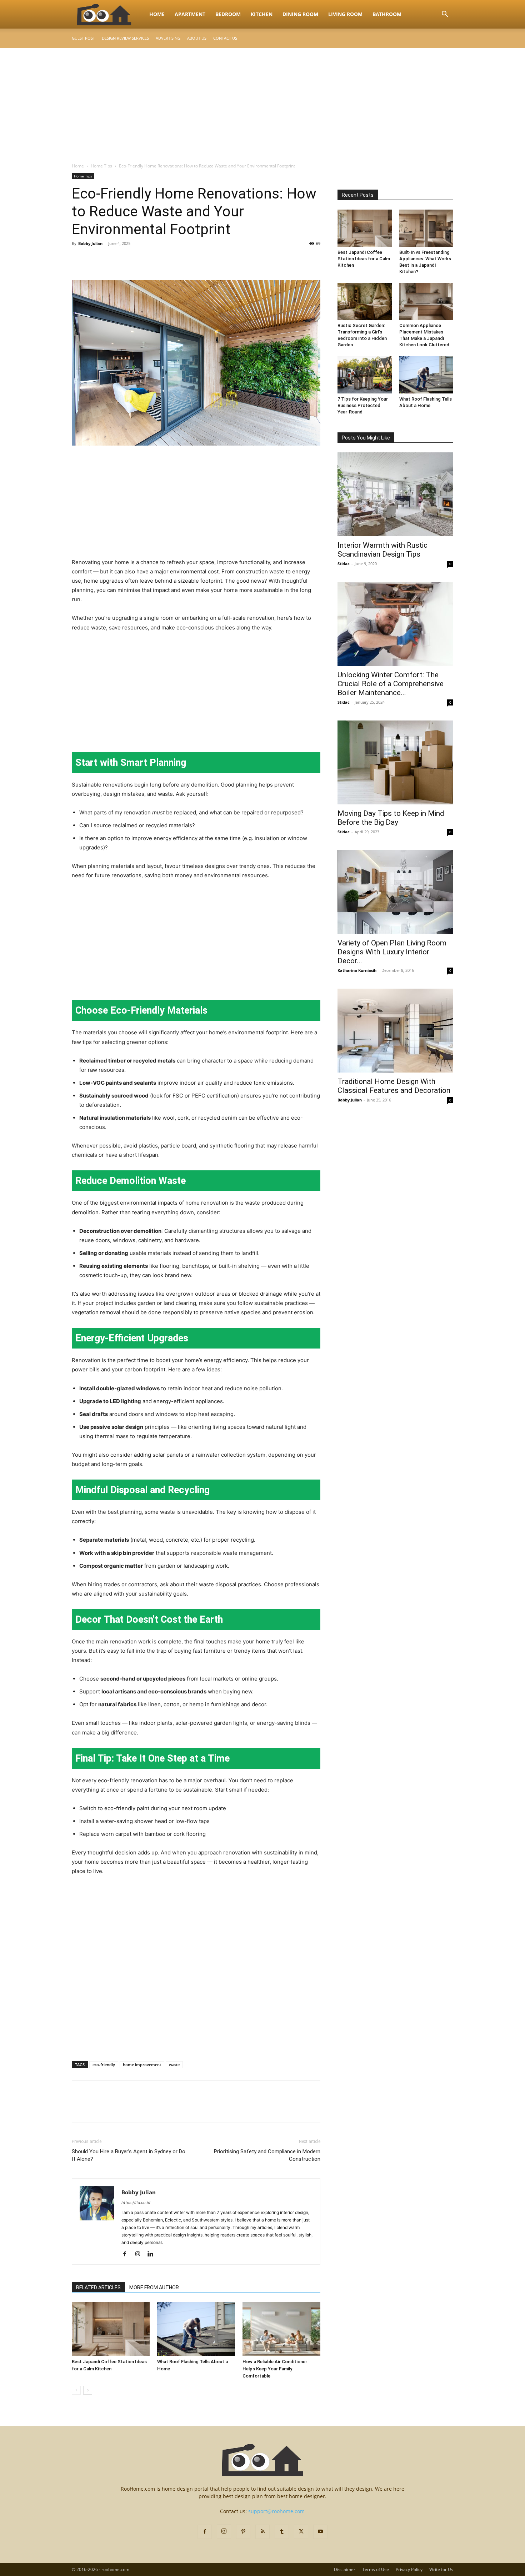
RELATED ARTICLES (98, 2288)
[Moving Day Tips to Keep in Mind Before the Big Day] (395, 762)
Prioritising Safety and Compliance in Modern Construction (267, 2155)
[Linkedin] (153, 2254)
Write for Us (441, 2569)
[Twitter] (95, 260)
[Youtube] (320, 2532)
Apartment (190, 14)
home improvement (142, 2065)
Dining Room (300, 14)
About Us (197, 38)
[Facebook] (79, 260)
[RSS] (262, 2532)
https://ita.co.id (136, 2203)
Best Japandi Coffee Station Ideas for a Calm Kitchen (364, 259)
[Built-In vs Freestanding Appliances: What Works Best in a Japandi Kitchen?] (426, 228)
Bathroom (387, 14)
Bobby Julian (90, 243)
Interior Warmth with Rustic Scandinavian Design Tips (382, 550)
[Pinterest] (112, 260)
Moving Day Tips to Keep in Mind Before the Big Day (391, 818)
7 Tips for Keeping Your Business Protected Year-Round (363, 405)
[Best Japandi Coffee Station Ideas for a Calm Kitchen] (111, 2329)
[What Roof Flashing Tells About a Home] (196, 2329)
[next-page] (88, 2390)
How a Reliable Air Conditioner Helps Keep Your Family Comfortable (275, 2369)
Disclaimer (345, 2569)
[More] (145, 260)
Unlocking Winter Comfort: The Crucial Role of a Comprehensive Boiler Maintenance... (391, 684)
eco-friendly (104, 2065)
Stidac (344, 564)
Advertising (168, 38)
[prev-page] (76, 2390)
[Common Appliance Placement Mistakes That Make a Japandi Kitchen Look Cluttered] (426, 301)
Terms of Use (376, 2569)
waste (174, 2065)
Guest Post (83, 38)
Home (157, 14)
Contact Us (225, 38)
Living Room (345, 14)
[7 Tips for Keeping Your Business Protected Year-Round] (365, 375)
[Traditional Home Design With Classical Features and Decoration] (395, 1031)
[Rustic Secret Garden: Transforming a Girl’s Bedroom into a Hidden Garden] (365, 301)
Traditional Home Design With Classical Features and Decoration (394, 1086)
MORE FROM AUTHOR (154, 2288)
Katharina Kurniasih (357, 970)
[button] (445, 15)
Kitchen (262, 14)
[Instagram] (140, 2254)
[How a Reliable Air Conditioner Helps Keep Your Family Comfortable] (281, 2329)
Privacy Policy (409, 2569)
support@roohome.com (276, 2511)
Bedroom (228, 14)
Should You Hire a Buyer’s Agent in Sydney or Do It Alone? (129, 2155)
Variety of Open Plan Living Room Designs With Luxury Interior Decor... (392, 952)
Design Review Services (125, 38)
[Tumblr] (282, 2532)
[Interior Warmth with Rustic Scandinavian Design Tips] (395, 494)
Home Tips (101, 166)
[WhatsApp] (128, 260)
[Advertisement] (262, 101)
